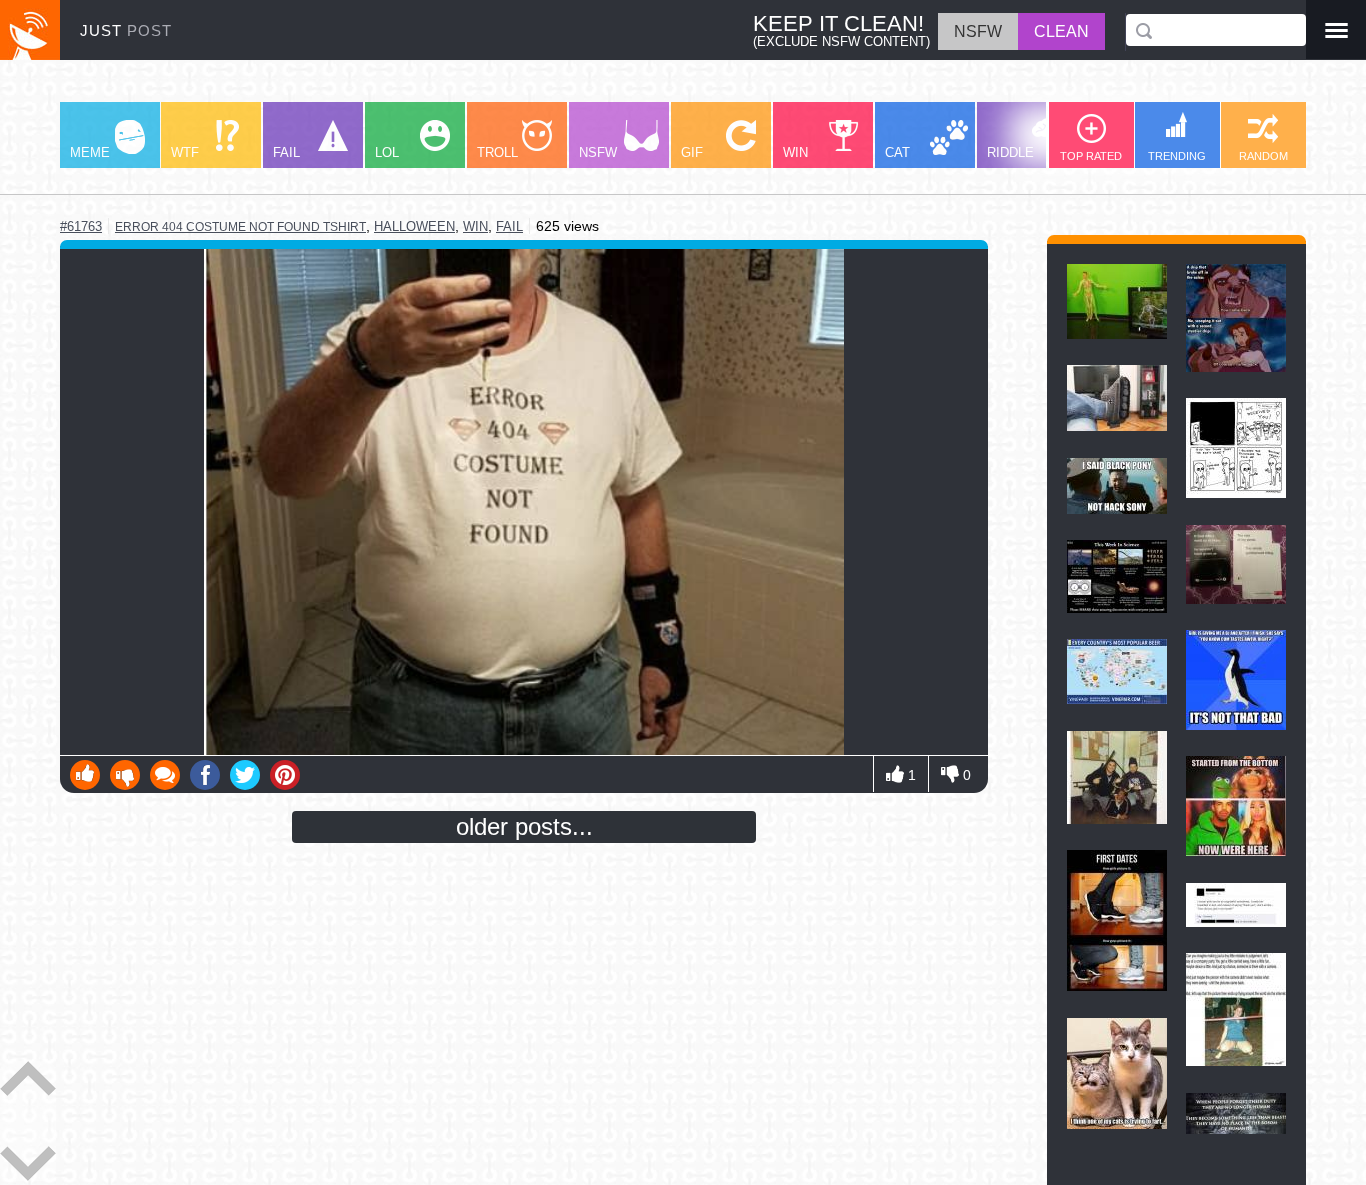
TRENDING (1177, 156)
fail (509, 226)
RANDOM (1263, 156)
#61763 (81, 226)
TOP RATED (1091, 156)
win (475, 226)
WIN (795, 152)
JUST (126, 30)
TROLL (497, 152)
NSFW (598, 152)
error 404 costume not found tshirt (240, 227)
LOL (387, 152)
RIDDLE (1010, 152)
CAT (897, 152)
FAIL (286, 152)
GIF (692, 152)
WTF (185, 152)
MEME (90, 152)
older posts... (524, 826)
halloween (414, 226)
